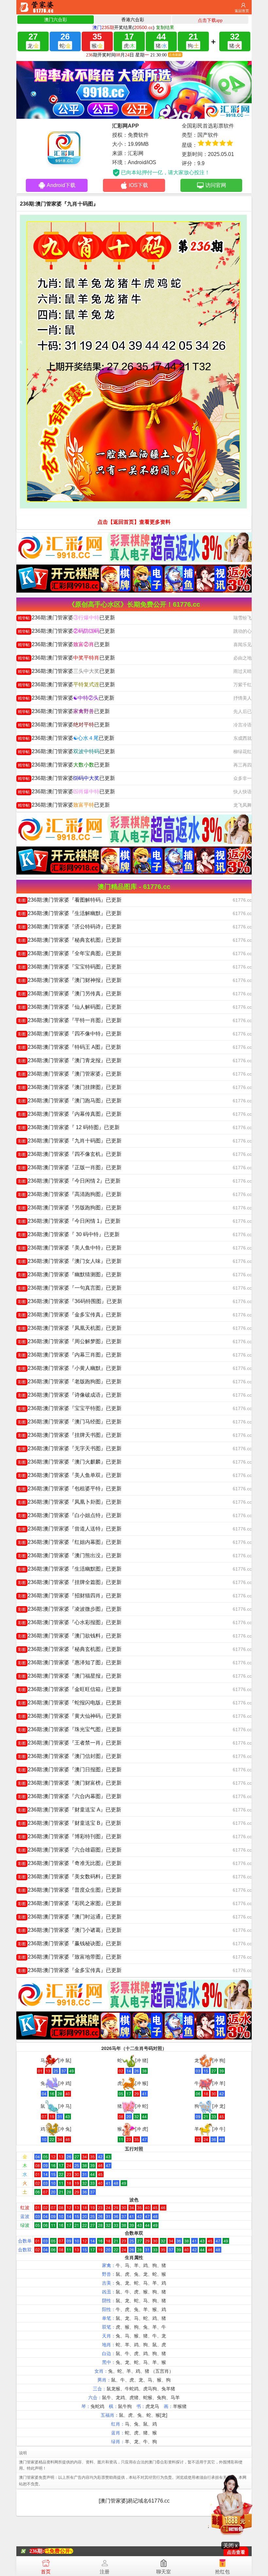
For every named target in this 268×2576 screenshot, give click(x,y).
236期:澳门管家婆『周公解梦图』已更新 (70, 1341)
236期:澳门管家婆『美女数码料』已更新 (70, 1877)
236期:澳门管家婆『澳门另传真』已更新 (70, 993)
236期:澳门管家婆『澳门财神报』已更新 (70, 980)
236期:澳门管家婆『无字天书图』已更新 (70, 1448)
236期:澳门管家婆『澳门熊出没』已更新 (70, 1555)
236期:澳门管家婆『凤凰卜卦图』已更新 (70, 1502)
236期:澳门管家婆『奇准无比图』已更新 (70, 1863)
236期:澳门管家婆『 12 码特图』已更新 (69, 1127)
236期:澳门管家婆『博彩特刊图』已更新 (70, 1836)
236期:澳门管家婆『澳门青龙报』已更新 (70, 1060)
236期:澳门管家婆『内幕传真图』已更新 (70, 1114)
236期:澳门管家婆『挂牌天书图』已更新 (70, 1435)
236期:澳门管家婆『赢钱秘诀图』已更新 (70, 1943)
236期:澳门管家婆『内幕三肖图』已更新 (70, 1355)
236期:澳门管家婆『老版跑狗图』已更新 (70, 1381)
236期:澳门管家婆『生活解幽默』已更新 (70, 913)
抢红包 (222, 2572)
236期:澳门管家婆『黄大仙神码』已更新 (70, 1716)
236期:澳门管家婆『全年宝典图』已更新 (70, 953)
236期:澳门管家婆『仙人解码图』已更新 (70, 1007)
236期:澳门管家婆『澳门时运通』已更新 (70, 1917)
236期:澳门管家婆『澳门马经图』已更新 (70, 1422)
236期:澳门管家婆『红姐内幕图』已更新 (70, 1542)
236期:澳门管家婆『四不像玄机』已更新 (70, 1154)
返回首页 (242, 11)
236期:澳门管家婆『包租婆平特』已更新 (70, 1489)
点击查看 (236, 2552)
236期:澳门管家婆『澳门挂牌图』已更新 (70, 1087)
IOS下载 (138, 185)
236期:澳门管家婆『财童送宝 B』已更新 (70, 1823)
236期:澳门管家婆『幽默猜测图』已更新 (70, 1274)
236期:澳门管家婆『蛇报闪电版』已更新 (70, 1703)
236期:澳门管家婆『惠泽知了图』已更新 (70, 1662)
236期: (37, 2551)
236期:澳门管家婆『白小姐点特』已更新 (70, 1515)
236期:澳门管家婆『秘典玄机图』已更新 (70, 940)
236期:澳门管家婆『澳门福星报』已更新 (70, 1676)
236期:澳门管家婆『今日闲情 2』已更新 (69, 1181)
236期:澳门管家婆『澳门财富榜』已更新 (70, 1783)
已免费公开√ (59, 2551)
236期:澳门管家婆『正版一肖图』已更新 (70, 1167)
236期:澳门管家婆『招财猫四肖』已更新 (70, 1596)
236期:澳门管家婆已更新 (67, 618)
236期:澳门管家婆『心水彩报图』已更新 (70, 1622)
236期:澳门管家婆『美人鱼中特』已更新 (70, 1248)
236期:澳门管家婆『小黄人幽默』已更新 (70, 1368)
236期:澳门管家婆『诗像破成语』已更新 (70, 1395)
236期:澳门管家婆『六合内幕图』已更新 (70, 1796)
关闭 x (230, 2545)
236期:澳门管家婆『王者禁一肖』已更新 (70, 1743)
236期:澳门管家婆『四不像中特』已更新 (70, 1034)
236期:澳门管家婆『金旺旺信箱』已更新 (70, 1689)
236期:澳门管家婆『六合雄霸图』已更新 (70, 1850)
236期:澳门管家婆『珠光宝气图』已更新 (70, 1729)
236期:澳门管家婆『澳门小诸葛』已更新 (70, 1930)
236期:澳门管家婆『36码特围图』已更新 (70, 1301)
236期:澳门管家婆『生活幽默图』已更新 (70, 1569)
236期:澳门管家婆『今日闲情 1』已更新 (69, 1221)
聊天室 (164, 2572)
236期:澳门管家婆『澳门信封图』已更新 (70, 1756)
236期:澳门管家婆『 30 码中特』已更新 (69, 1234)
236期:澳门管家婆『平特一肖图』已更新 (70, 1020)
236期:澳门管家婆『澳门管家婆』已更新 (70, 1074)
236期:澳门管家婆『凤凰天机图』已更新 (70, 1328)
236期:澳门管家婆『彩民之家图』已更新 (70, 1903)
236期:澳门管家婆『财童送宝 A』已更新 (70, 1810)
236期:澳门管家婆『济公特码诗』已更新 (70, 927)
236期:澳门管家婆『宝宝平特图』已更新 (70, 1408)
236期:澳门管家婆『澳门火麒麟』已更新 (70, 1462)
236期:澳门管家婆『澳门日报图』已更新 (70, 1769)
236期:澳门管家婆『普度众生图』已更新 (70, 1890)
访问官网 (216, 185)
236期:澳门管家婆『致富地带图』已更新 (70, 1957)
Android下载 (61, 185)
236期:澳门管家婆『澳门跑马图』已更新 (70, 1101)
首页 (46, 2572)
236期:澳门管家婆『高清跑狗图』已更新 (70, 1194)
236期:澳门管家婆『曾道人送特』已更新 (70, 1529)
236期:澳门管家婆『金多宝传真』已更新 (70, 1315)
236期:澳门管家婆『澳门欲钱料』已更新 (70, 1636)
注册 (105, 2572)
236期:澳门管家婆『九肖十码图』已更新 (70, 1141)
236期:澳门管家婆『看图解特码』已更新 (70, 900)
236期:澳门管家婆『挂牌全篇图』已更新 (70, 1582)
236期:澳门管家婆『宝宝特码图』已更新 (70, 967)
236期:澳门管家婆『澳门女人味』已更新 (70, 1261)
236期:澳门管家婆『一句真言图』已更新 (70, 1288)
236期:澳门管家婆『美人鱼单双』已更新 (70, 1475)
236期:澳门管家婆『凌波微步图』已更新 (70, 1609)
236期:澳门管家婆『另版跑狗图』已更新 (70, 1208)
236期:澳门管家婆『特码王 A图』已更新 (70, 1047)
